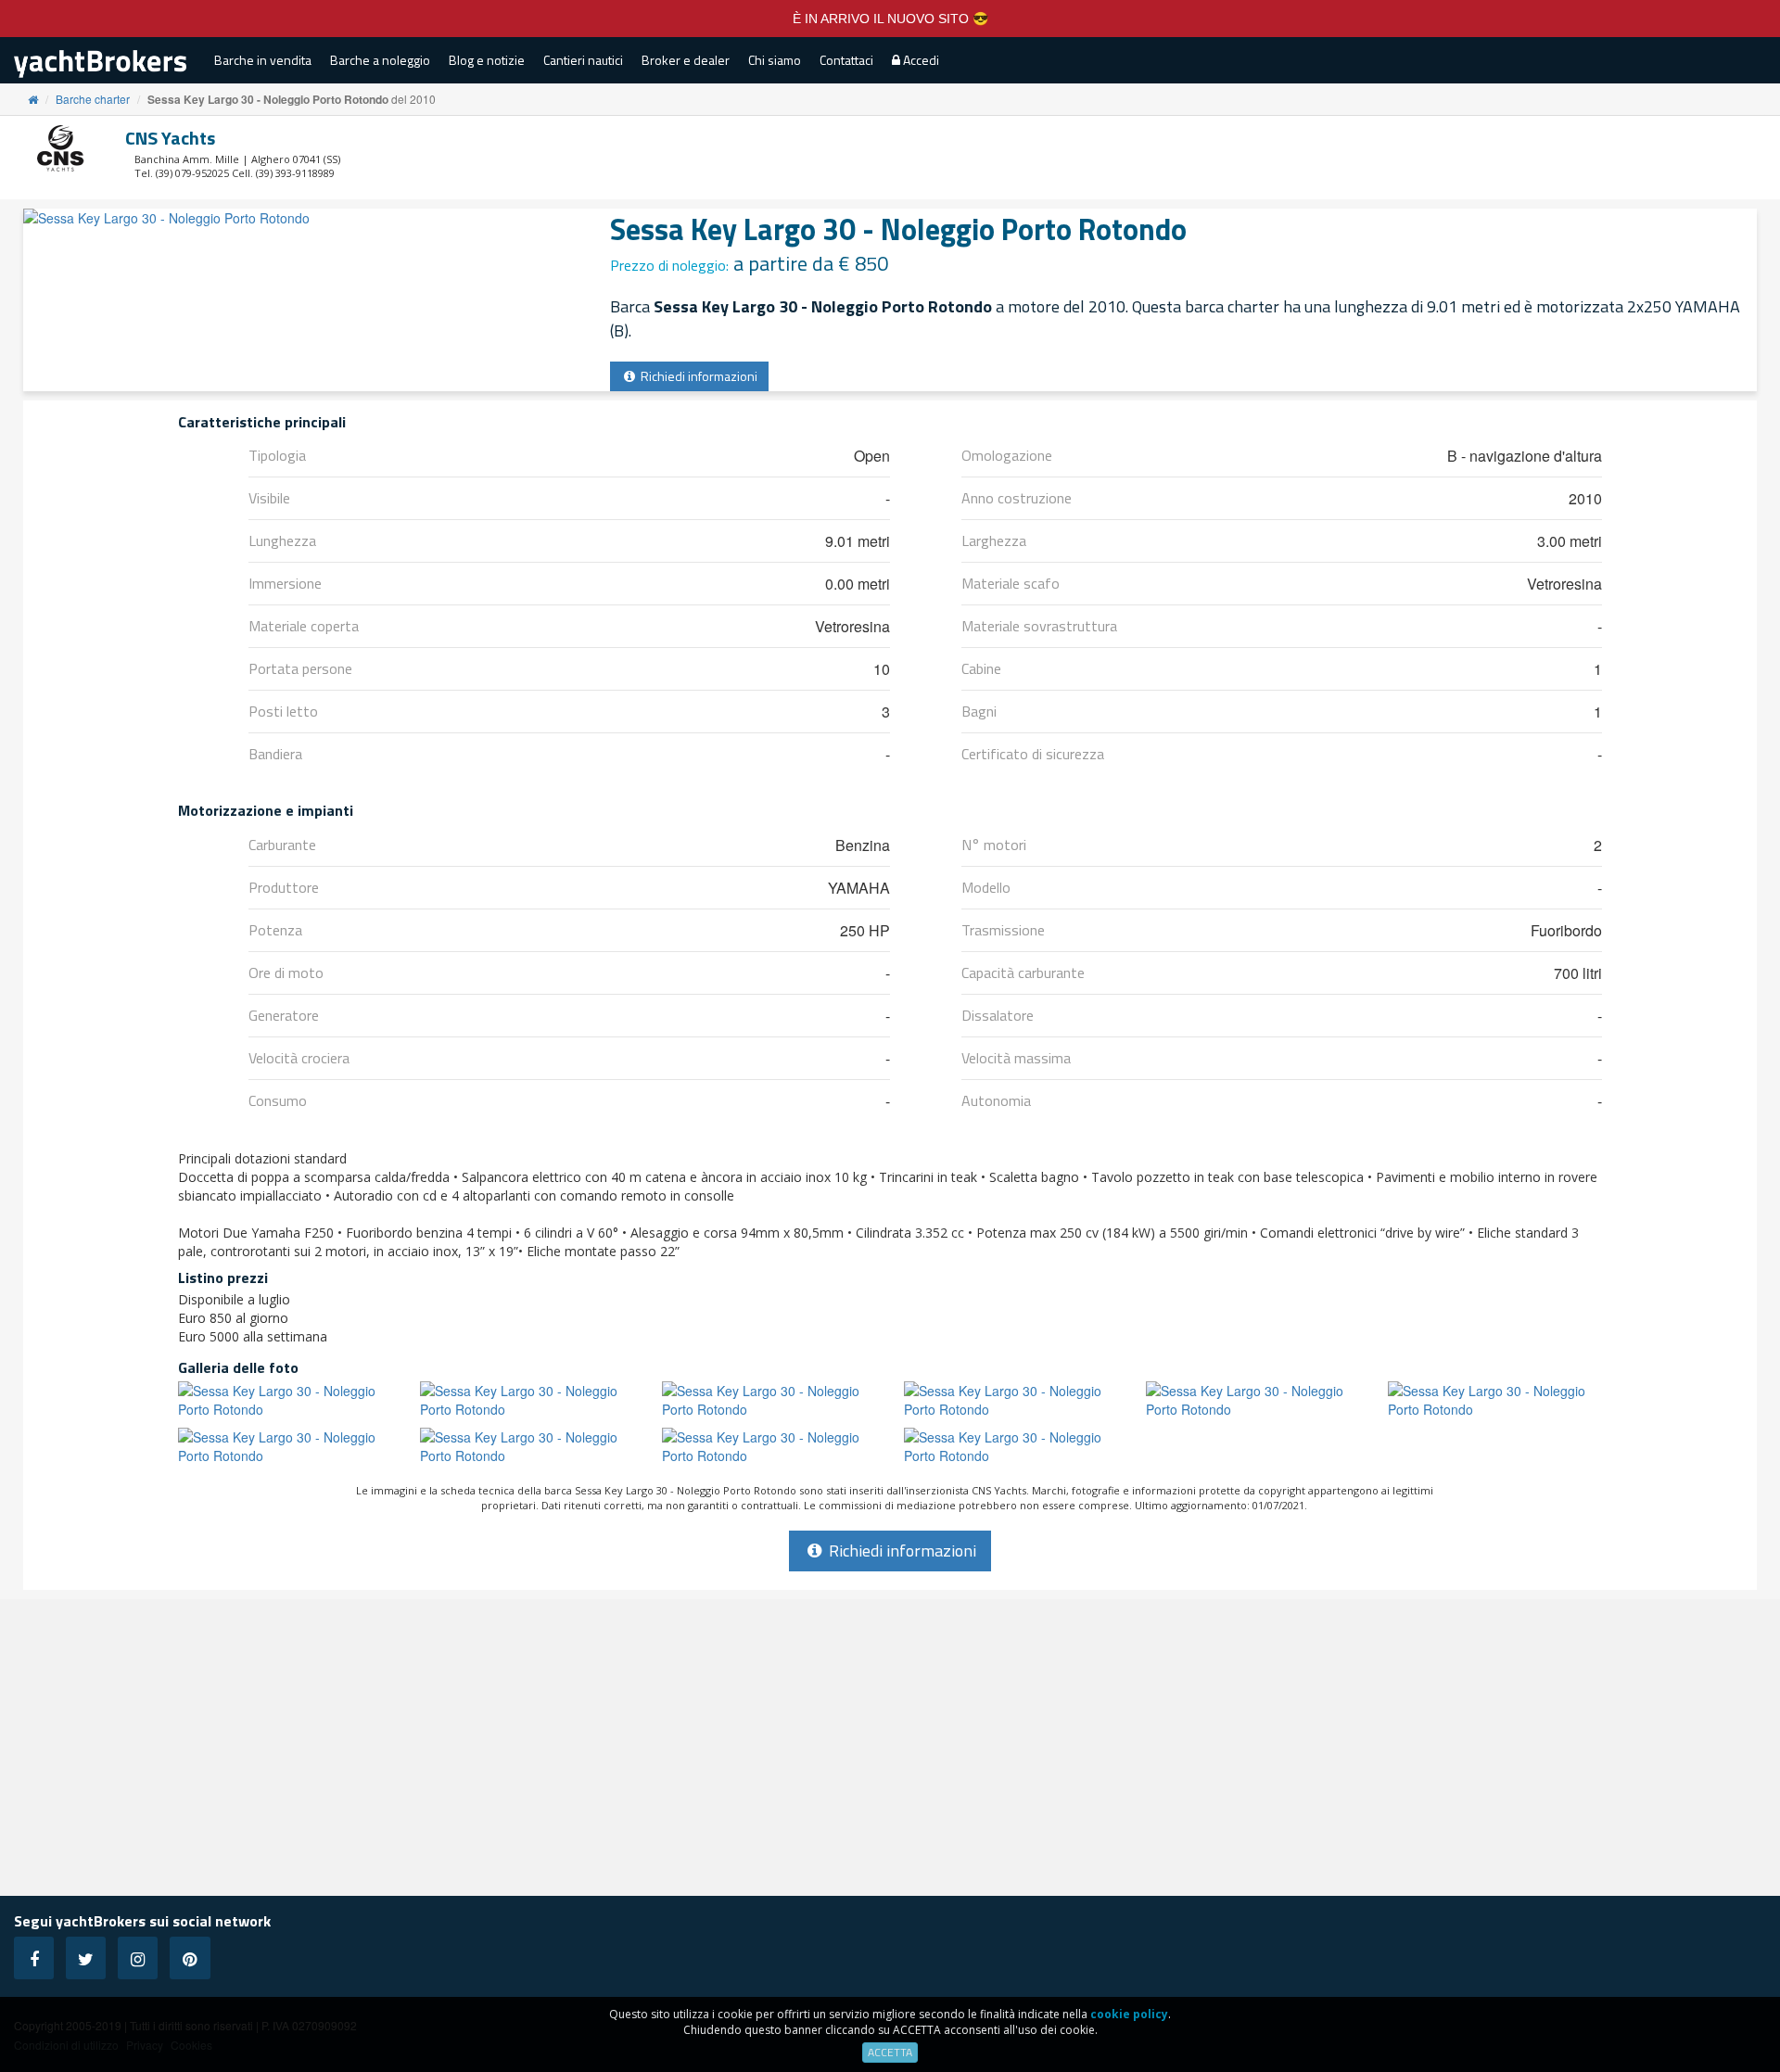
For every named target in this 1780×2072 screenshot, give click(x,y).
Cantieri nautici (583, 60)
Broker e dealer (686, 60)
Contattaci (846, 60)
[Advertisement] (890, 1748)
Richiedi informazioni (698, 376)
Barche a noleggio (380, 60)
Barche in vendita (263, 60)
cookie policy (1129, 2014)
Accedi (920, 60)
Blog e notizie (487, 60)
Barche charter (93, 99)
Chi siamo (775, 60)
